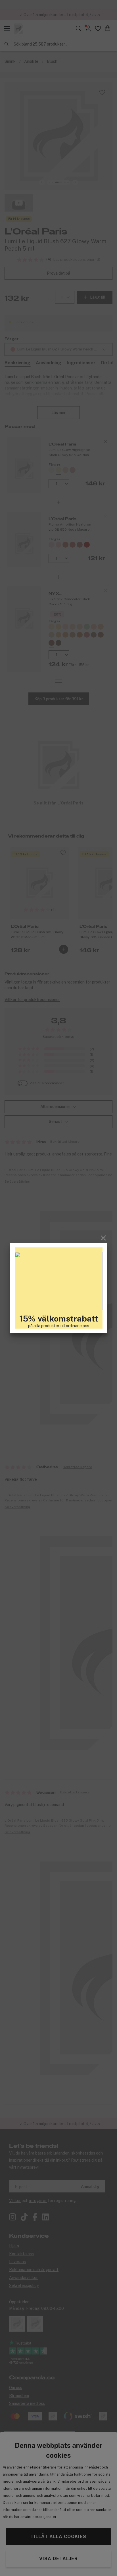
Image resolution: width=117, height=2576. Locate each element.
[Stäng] (104, 1238)
